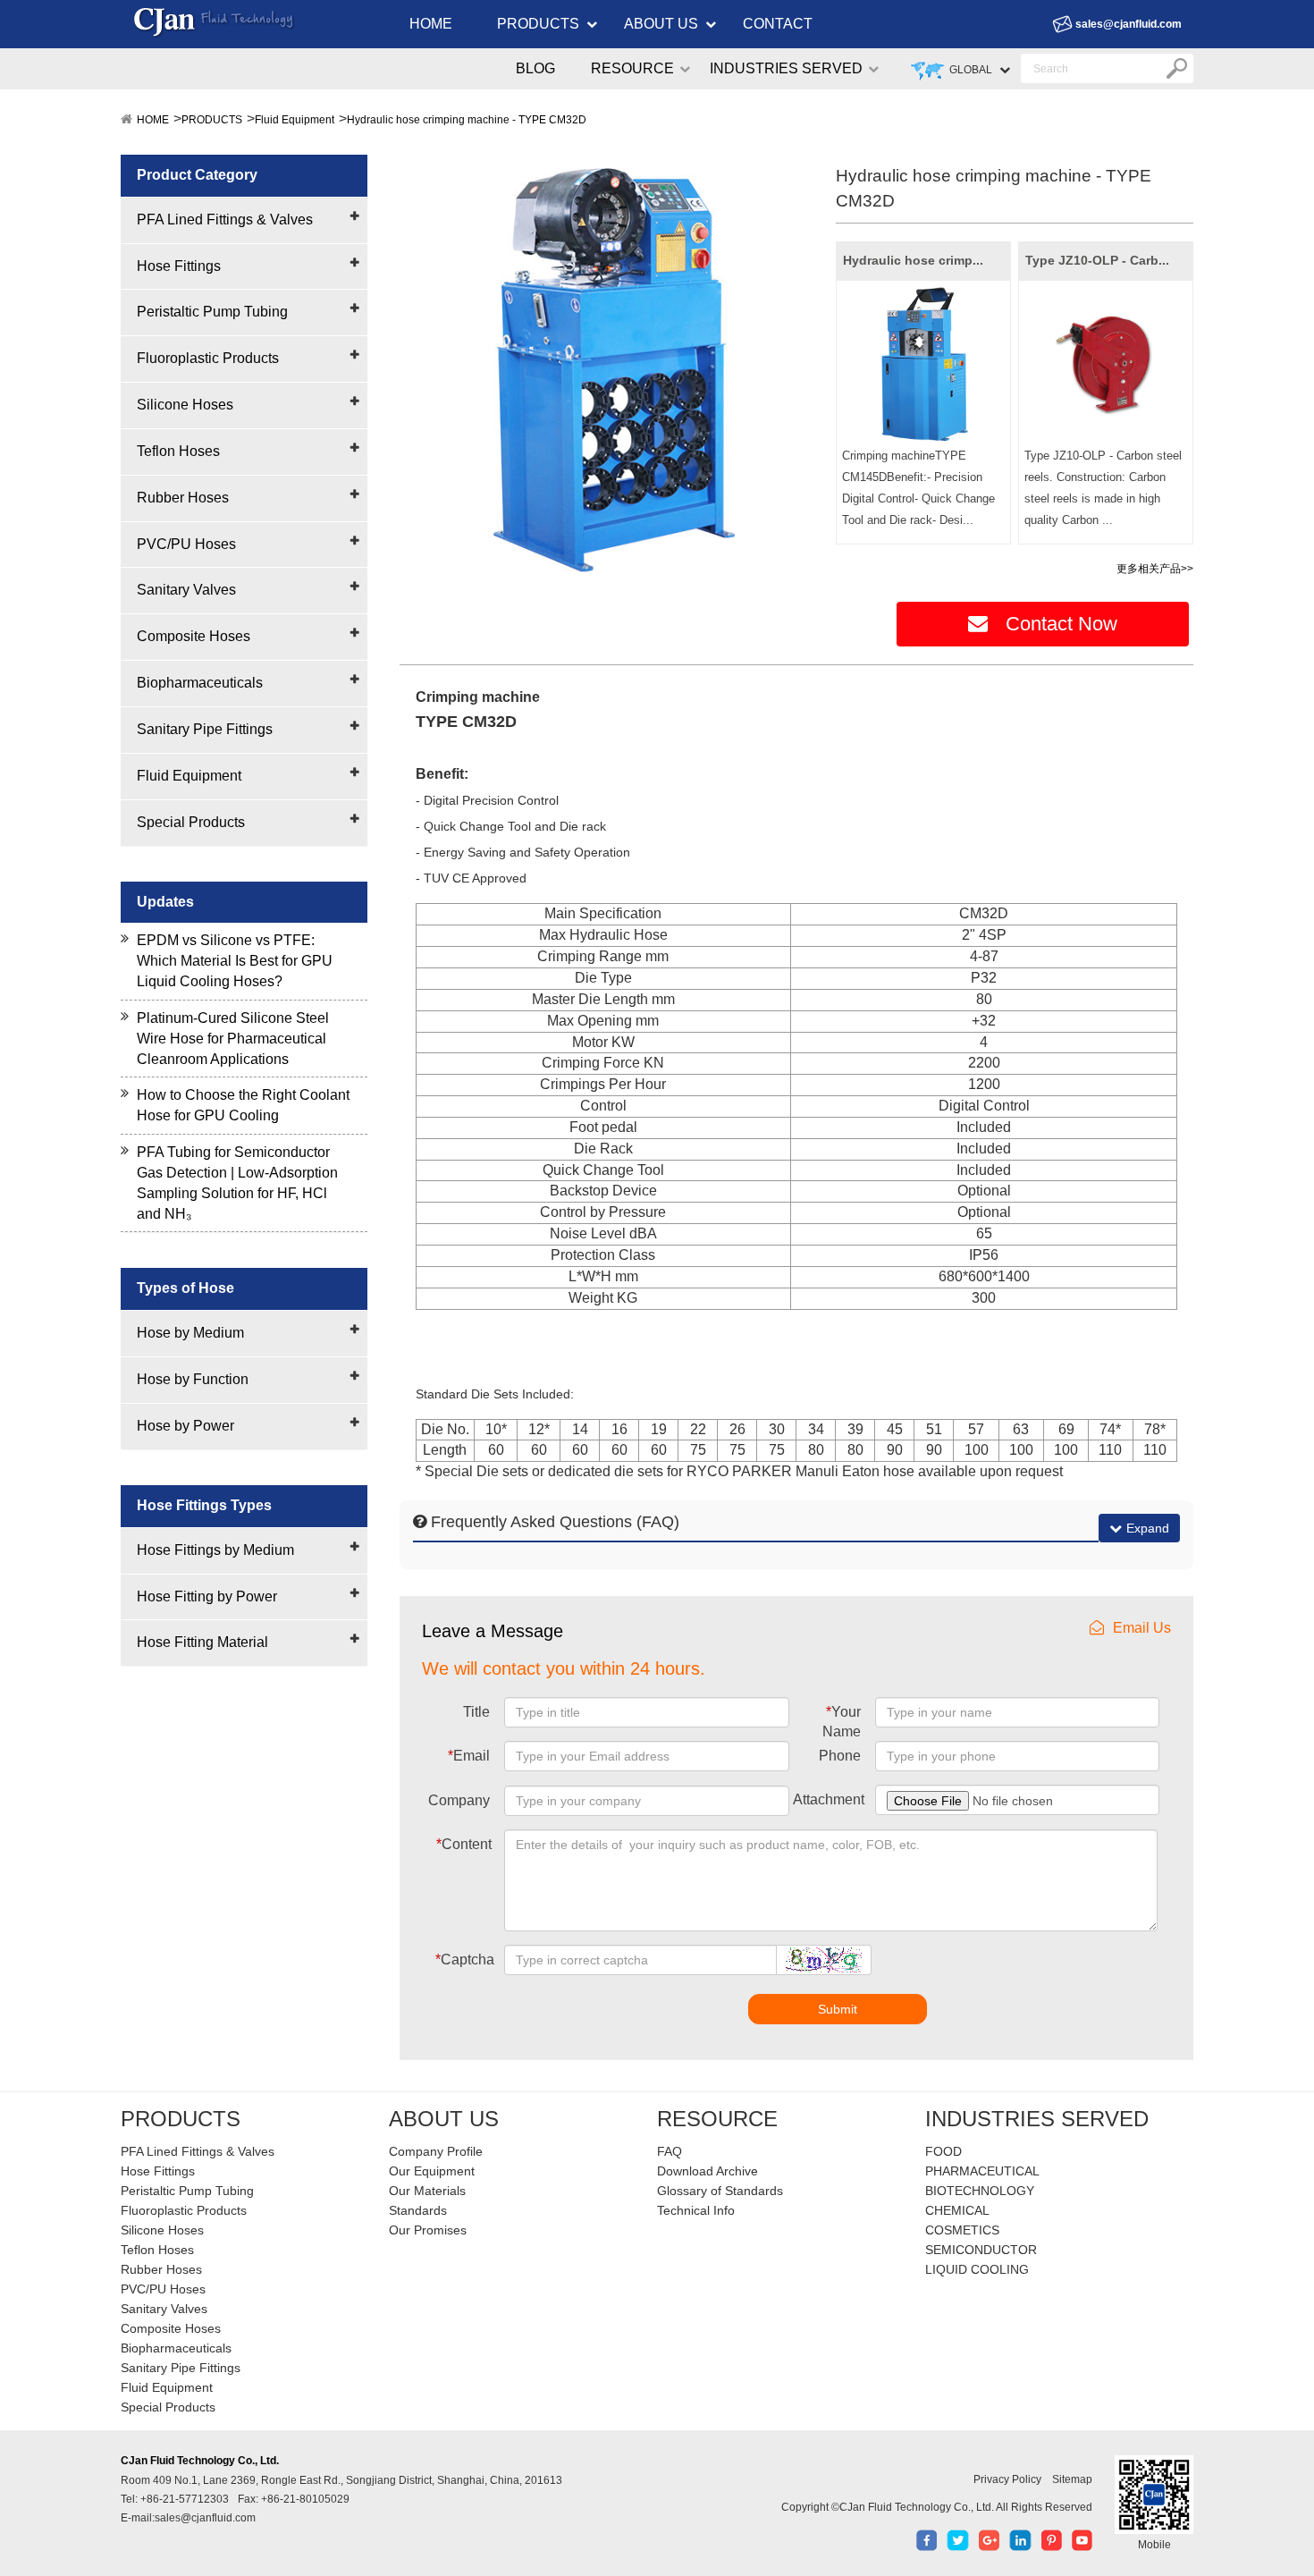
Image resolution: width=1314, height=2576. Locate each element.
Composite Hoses (194, 636)
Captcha (465, 1959)
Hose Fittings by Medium (215, 1550)
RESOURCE (632, 68)
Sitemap (1072, 2479)
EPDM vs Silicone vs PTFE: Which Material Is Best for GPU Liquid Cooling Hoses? (235, 961)
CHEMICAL (957, 2210)
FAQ (670, 2151)
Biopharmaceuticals (200, 683)
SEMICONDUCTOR (981, 2250)
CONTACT (778, 24)
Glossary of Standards (720, 2191)
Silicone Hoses (185, 405)
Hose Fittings (179, 266)
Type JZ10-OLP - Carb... (1097, 260)
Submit (838, 2009)
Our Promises (428, 2230)
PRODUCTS (538, 24)
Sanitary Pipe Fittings (205, 729)
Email (469, 1756)
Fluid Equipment (295, 120)
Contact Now (1061, 624)
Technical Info (696, 2210)
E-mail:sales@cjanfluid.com (188, 2518)
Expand (1148, 1528)
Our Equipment (432, 2171)
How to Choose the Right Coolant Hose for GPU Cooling (243, 1105)
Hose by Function (193, 1379)
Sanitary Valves (186, 590)
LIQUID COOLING (977, 2269)
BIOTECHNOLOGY (980, 2191)
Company (459, 1800)
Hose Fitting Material (202, 1642)
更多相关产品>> (1155, 569)
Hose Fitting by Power (207, 1596)
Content (464, 1844)
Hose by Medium (190, 1333)
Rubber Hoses (183, 498)
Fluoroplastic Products (208, 358)
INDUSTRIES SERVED (786, 68)
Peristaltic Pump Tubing (212, 312)
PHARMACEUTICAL (982, 2171)
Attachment (829, 1799)
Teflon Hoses (178, 451)
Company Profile (436, 2151)
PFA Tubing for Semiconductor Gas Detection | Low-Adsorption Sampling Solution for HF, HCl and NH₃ (237, 1183)
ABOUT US (661, 24)
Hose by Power (185, 1426)
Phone (840, 1756)
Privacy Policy (1007, 2479)
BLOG (535, 68)
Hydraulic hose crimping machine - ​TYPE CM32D (467, 120)
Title (476, 1712)
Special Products (191, 822)
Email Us (1142, 1628)
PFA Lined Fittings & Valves (225, 220)
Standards (418, 2210)
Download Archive (708, 2171)
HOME (431, 24)
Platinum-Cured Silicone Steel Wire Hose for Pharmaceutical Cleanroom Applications (233, 1039)
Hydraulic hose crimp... (913, 260)
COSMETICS (962, 2230)
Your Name (842, 1722)
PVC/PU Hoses (186, 544)
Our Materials (427, 2191)
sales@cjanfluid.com (1129, 24)
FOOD (943, 2151)
